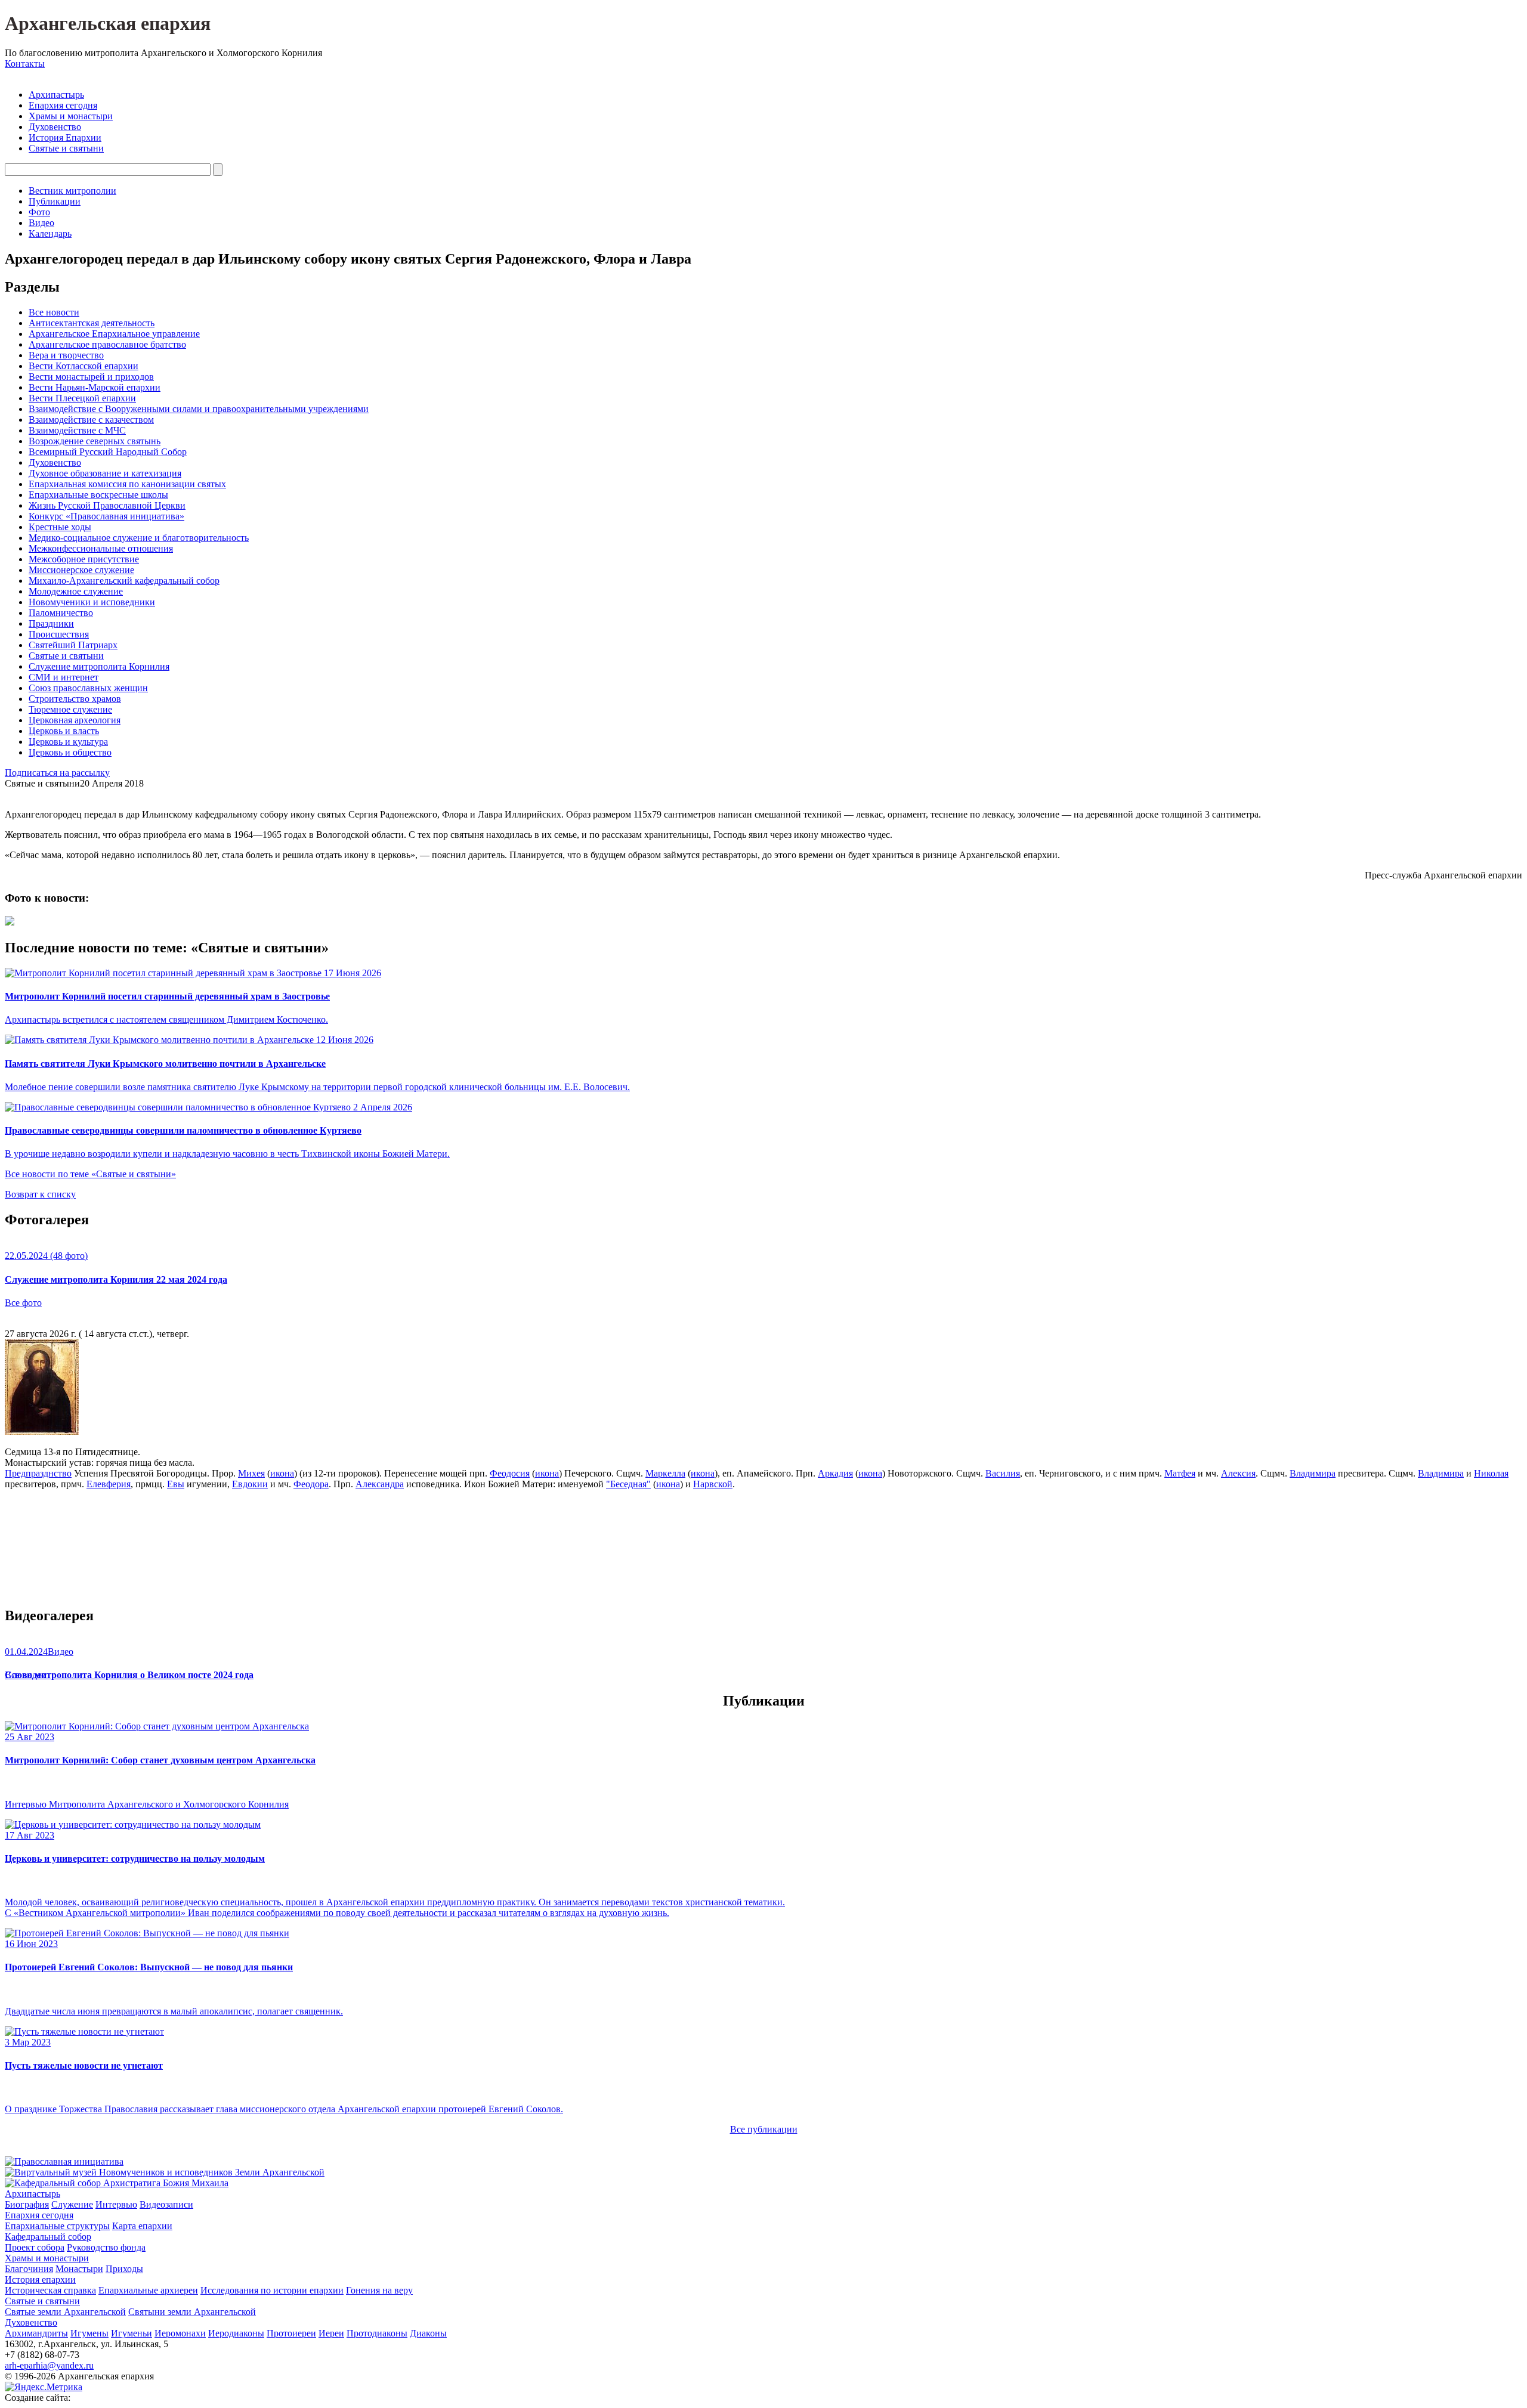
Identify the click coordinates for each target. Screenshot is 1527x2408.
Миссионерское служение (81, 570)
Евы (176, 1484)
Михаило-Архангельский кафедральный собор (124, 581)
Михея (251, 1473)
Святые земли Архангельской (65, 2312)
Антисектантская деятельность (92, 323)
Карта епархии (142, 2226)
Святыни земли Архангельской (192, 2312)
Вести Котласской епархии (84, 366)
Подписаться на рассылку (57, 773)
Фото (39, 212)
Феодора (311, 1484)
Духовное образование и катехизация (105, 473)
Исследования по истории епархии (272, 2290)
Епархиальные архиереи (148, 2290)
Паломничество (61, 613)
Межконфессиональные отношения (101, 548)
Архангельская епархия (108, 23)
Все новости (54, 312)
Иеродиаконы (236, 2333)
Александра (380, 1484)
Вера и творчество (66, 355)
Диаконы (428, 2333)
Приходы (124, 2269)
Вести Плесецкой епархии (82, 398)
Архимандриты (36, 2333)
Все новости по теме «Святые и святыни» (90, 1174)
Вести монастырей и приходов (91, 377)
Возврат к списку (40, 1194)
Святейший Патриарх (73, 645)
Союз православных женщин (88, 688)
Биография (27, 2204)
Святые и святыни (66, 148)
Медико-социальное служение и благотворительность (139, 538)
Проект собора (35, 2247)
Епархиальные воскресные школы (98, 495)
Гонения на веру (379, 2290)
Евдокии (250, 1484)
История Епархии (65, 137)
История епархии (40, 2279)
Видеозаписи (166, 2204)
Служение (72, 2204)
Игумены (89, 2333)
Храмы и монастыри (71, 116)
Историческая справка (50, 2290)
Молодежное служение (76, 591)
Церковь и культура (68, 742)
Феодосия (510, 1473)
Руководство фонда (106, 2247)
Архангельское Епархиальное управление (114, 334)
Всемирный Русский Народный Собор (108, 452)
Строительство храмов (75, 699)
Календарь (50, 233)
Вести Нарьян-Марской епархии (95, 387)
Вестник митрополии (72, 191)
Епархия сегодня (63, 105)
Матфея (1180, 1473)
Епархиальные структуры (57, 2226)
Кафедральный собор (48, 2237)
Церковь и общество (70, 752)
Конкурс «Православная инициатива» (106, 516)
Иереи (331, 2333)
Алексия (1238, 1473)
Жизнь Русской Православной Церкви (107, 505)
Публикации (55, 201)
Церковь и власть (64, 731)
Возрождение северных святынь (95, 441)
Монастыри (79, 2269)
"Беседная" (628, 1484)
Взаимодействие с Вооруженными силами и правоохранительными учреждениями (199, 409)
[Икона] (42, 1432)
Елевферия (109, 1484)
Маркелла (665, 1473)
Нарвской (713, 1484)
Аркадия (835, 1473)
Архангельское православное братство (107, 344)
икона (282, 1473)
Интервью (116, 2204)
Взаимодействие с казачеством (91, 420)
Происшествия (59, 634)
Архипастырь (56, 95)
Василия (1003, 1473)
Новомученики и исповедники (92, 602)
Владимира (1313, 1473)
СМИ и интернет (64, 677)
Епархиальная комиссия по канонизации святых (127, 484)
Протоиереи (291, 2333)
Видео (41, 223)
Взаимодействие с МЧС (77, 430)
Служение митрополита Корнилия (99, 666)
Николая (1491, 1473)
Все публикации (764, 2129)
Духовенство (55, 127)
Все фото (23, 1303)
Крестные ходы (60, 527)
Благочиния (29, 2269)
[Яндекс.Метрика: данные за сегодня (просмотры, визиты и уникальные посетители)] (44, 2387)
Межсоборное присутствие (84, 559)
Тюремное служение (70, 709)
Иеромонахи (180, 2333)
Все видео (25, 1675)
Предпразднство (38, 1473)
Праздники (51, 623)
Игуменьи (132, 2333)
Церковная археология (75, 720)
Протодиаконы (377, 2333)
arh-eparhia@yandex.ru (49, 2365)
